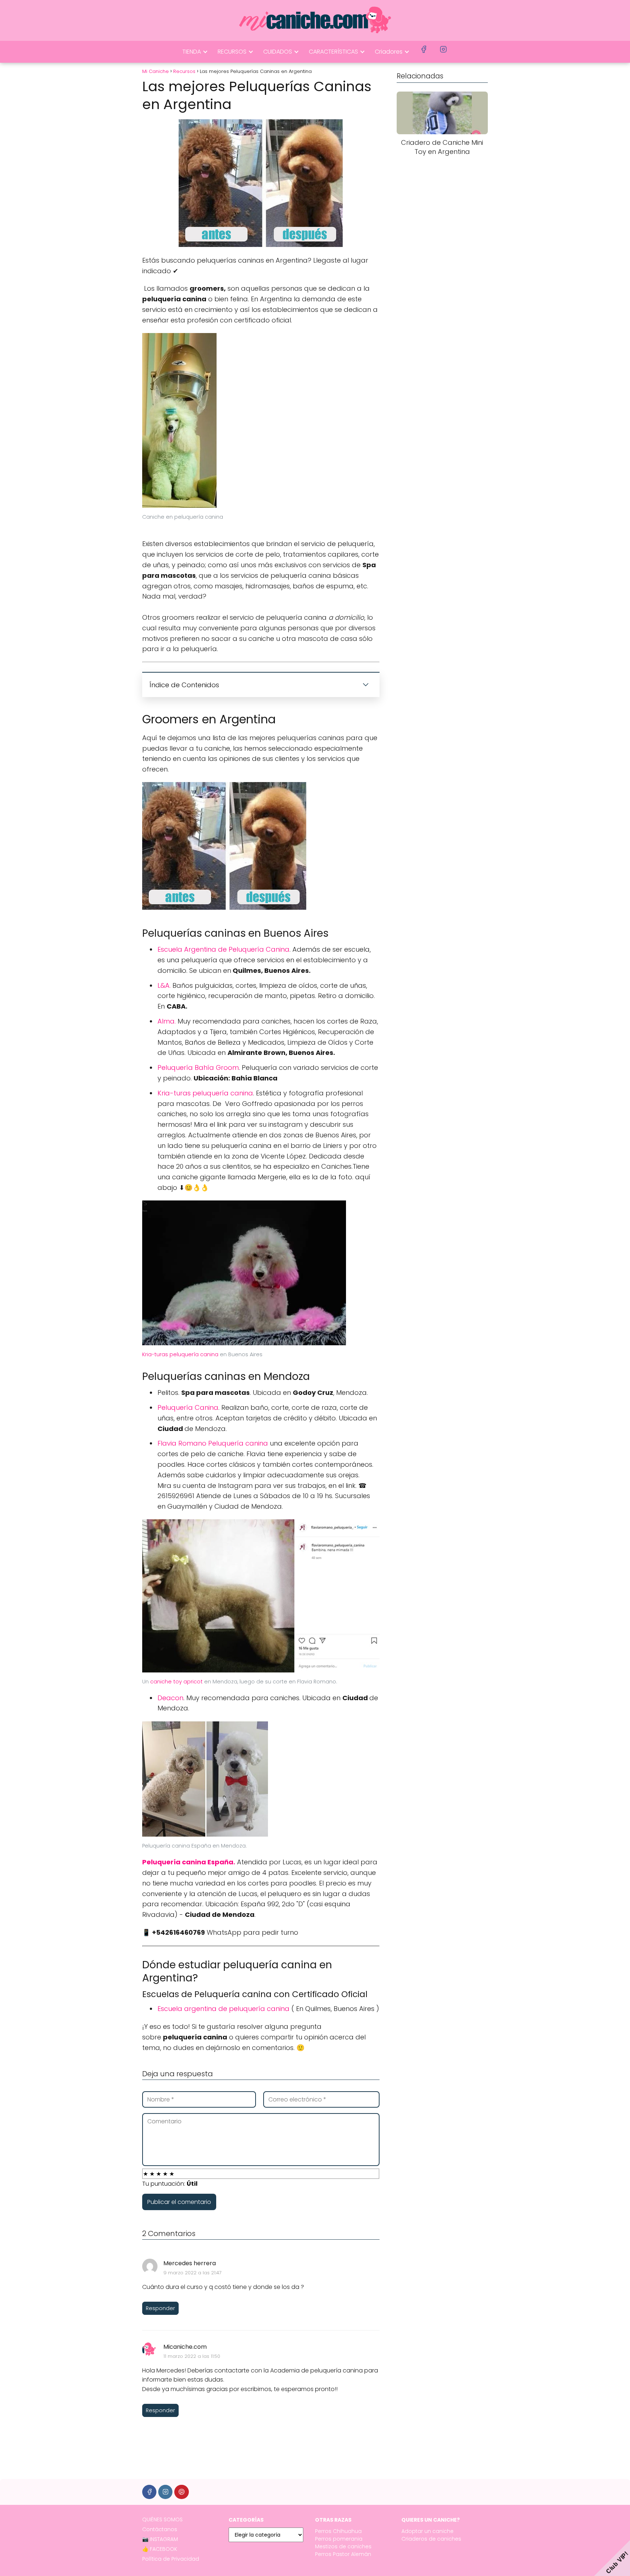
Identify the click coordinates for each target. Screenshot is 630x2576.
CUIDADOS (278, 52)
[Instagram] (165, 2492)
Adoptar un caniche (427, 2531)
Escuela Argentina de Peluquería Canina (223, 949)
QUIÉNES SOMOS (162, 2519)
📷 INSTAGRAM (160, 2539)
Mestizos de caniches (343, 2546)
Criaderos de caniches (431, 2539)
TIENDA (192, 52)
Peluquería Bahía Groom (198, 1067)
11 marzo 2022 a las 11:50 (192, 2356)
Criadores (389, 52)
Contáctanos (160, 2529)
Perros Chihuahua (338, 2531)
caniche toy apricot (177, 1682)
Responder (160, 2308)
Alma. (168, 1021)
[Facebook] (149, 2492)
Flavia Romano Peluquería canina (214, 1443)
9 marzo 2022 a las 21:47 (192, 2273)
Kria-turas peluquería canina (205, 1093)
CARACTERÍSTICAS (333, 52)
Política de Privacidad (171, 2559)
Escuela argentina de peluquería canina (223, 2009)
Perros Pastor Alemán (343, 2554)
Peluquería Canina (188, 1407)
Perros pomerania (339, 2539)
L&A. (164, 985)
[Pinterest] (181, 2492)
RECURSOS (232, 52)
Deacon (170, 1698)
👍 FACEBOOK (160, 2549)
